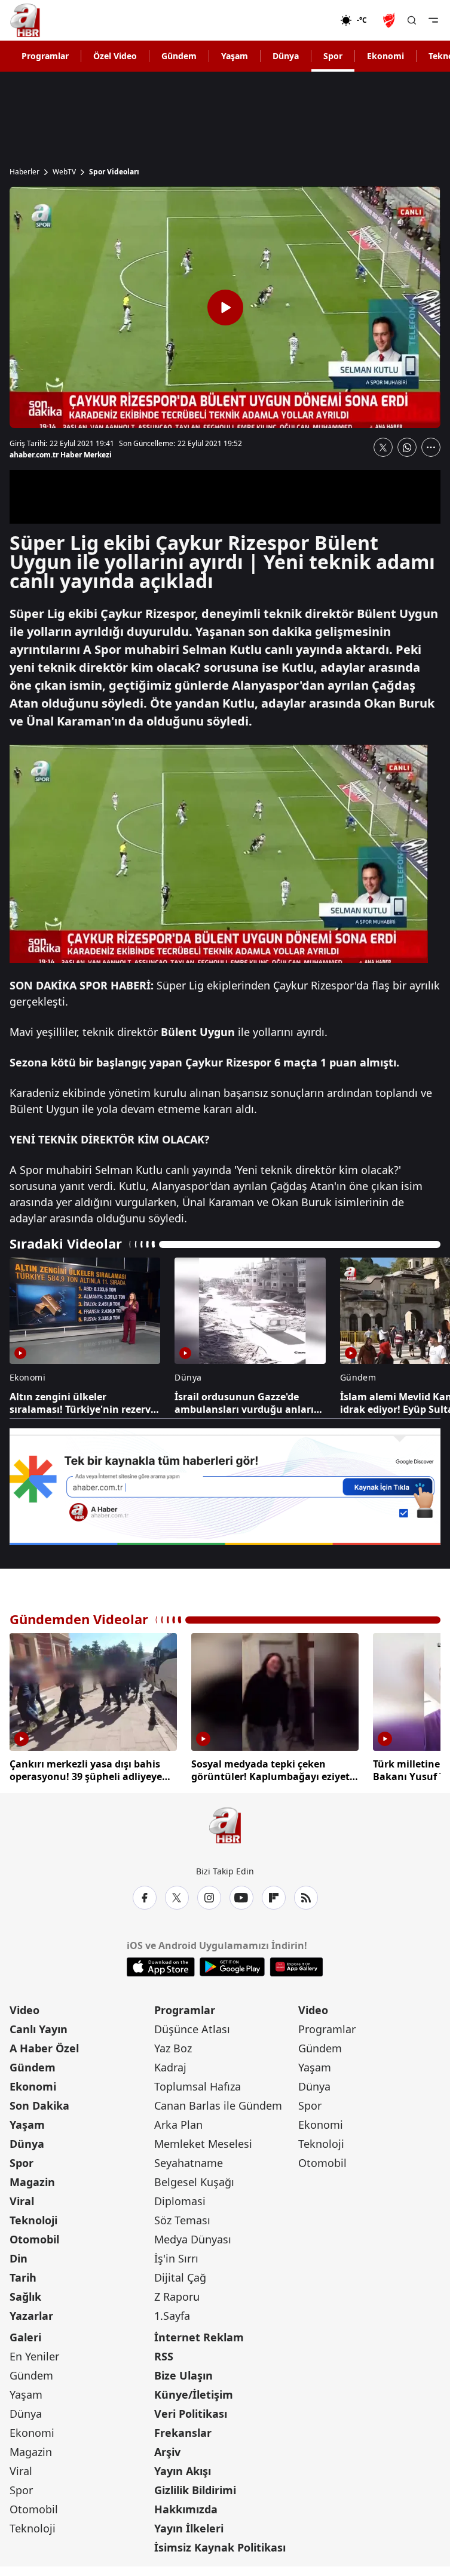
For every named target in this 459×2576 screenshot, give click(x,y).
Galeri (25, 2334)
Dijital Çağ (180, 2274)
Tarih (23, 2274)
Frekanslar (183, 2430)
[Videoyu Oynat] (225, 308)
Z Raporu (177, 2294)
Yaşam (235, 56)
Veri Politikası (191, 2411)
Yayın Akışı (183, 2468)
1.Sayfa (172, 2313)
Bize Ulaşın (183, 2372)
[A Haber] (25, 20)
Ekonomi (385, 56)
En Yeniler (34, 2353)
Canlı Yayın (39, 2026)
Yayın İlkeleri (189, 2525)
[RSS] (306, 1895)
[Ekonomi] (302, 20)
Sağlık (25, 2294)
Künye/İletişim (194, 2391)
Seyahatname (189, 2160)
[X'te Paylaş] (383, 447)
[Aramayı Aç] (412, 20)
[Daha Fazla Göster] (431, 447)
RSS (164, 2353)
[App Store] (161, 1964)
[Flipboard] (274, 1895)
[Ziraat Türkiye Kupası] (390, 20)
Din (19, 2255)
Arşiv (167, 2449)
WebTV (64, 172)
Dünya (286, 56)
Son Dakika (39, 2102)
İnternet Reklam (199, 2334)
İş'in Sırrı (176, 2255)
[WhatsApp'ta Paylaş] (407, 447)
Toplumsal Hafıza (198, 2083)
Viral (22, 2198)
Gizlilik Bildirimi (195, 2487)
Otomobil (34, 2236)
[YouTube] (241, 1895)
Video (25, 2007)
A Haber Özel (44, 2045)
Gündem (179, 56)
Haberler (25, 172)
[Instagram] (209, 1895)
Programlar (45, 56)
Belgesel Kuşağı (194, 2179)
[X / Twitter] (177, 1895)
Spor (333, 56)
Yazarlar (31, 2313)
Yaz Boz (173, 2045)
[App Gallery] (296, 1964)
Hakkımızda (186, 2506)
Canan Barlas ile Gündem (218, 2102)
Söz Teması (182, 2217)
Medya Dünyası (193, 2236)
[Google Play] (232, 1964)
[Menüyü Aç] (433, 20)
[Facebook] (145, 1895)
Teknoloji (33, 2217)
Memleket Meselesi (203, 2141)
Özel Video (115, 56)
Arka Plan (178, 2122)
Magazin (32, 2179)
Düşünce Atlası (192, 2026)
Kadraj (170, 2064)
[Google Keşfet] (225, 1487)
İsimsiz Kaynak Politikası (220, 2544)
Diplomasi (180, 2198)
